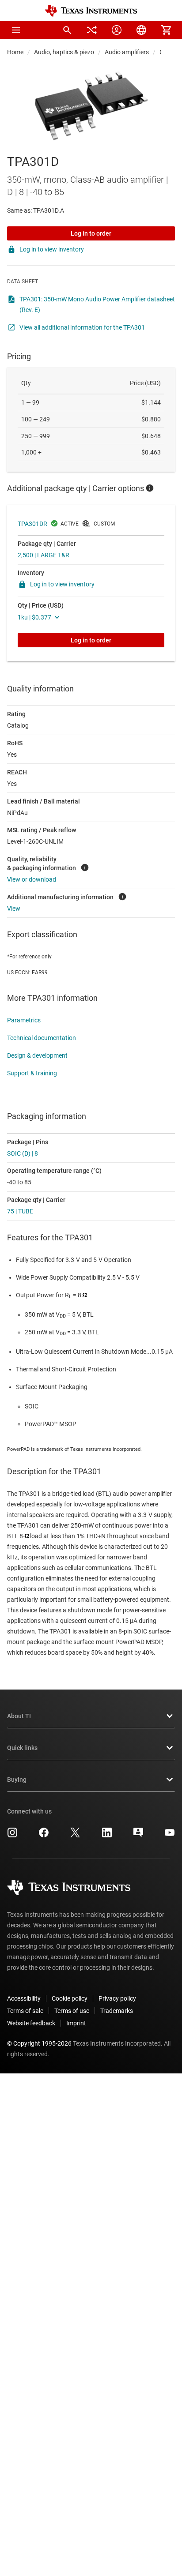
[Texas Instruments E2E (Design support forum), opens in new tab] (138, 1836)
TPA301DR (32, 524)
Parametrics (24, 1020)
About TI (19, 1716)
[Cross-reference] (92, 30)
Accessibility (24, 1998)
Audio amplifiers (127, 52)
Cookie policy (70, 1998)
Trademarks (117, 2011)
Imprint (76, 2023)
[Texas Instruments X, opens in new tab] (75, 1836)
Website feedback (31, 2023)
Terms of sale (25, 2011)
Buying (17, 1780)
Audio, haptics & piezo (64, 52)
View (14, 909)
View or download (32, 879)
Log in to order (91, 233)
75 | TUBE (20, 1211)
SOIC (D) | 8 (23, 1153)
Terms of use (72, 2011)
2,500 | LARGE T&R (44, 555)
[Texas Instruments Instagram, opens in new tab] (12, 1836)
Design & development (37, 1055)
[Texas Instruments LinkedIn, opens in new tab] (107, 1836)
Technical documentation (42, 1038)
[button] (16, 30)
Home (15, 52)
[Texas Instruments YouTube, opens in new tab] (170, 1836)
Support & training (32, 1073)
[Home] (91, 11)
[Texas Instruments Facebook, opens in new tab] (44, 1836)
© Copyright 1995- (39, 2043)
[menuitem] (67, 30)
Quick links (22, 1748)
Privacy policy (117, 1998)
